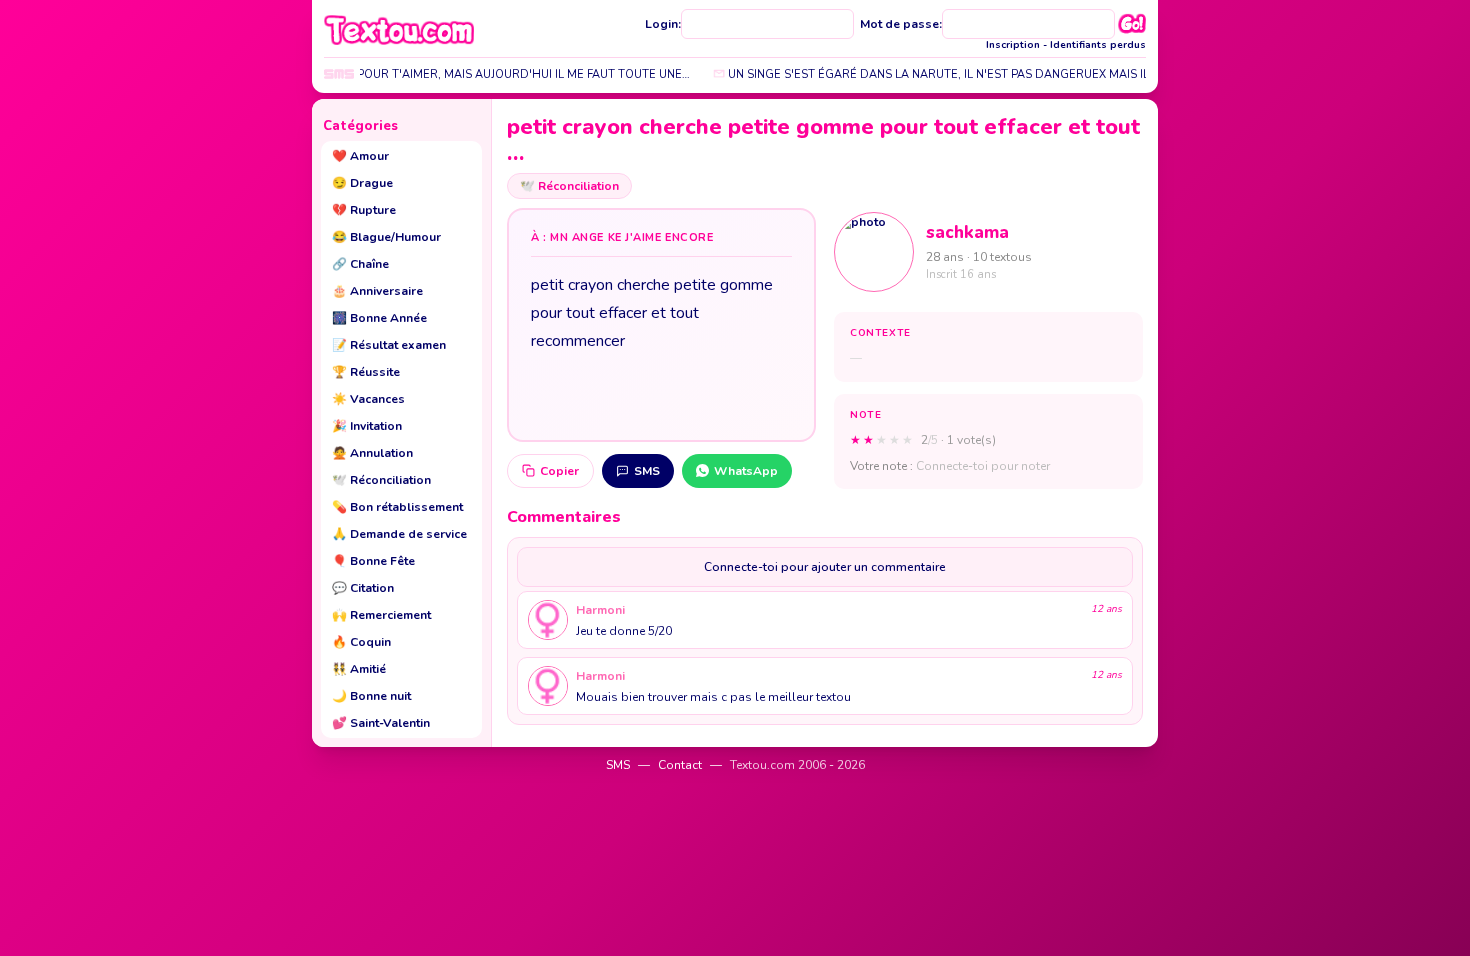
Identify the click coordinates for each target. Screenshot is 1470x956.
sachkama (967, 232)
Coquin (361, 642)
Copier (559, 471)
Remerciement (381, 615)
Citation (363, 588)
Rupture (364, 210)
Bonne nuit (371, 696)
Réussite (366, 372)
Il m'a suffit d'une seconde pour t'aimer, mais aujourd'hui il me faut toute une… (421, 74)
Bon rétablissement (397, 507)
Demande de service (399, 534)
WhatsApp (746, 471)
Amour (360, 156)
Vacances (368, 399)
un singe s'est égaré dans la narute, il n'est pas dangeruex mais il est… (937, 74)
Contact (680, 765)
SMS (647, 471)
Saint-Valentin (381, 723)
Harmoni (600, 610)
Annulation (372, 453)
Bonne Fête (373, 561)
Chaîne (360, 264)
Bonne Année (379, 318)
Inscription (1013, 45)
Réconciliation (381, 480)
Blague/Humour (386, 237)
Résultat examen (389, 345)
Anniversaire (377, 291)
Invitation (367, 426)
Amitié (359, 669)
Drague (362, 183)
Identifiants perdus (1098, 45)
